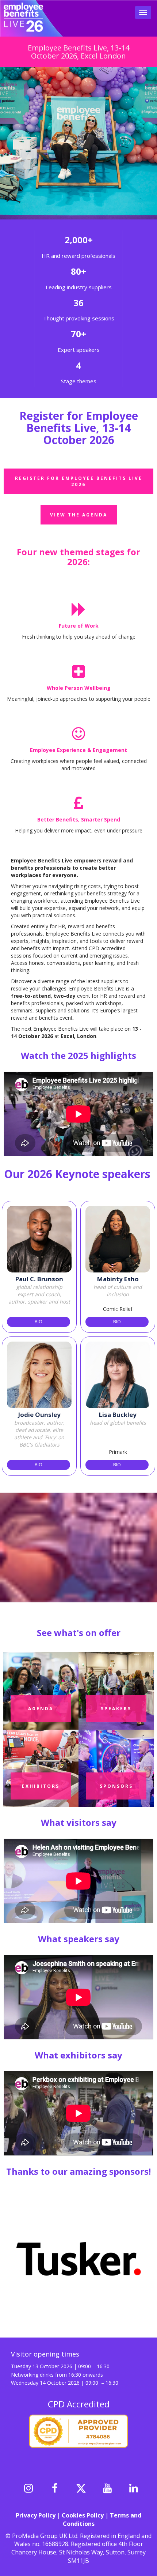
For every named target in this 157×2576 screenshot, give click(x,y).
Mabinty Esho (118, 1279)
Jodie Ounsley (39, 1415)
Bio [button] (39, 1322)
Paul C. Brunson (39, 1279)
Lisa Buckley (118, 1415)
